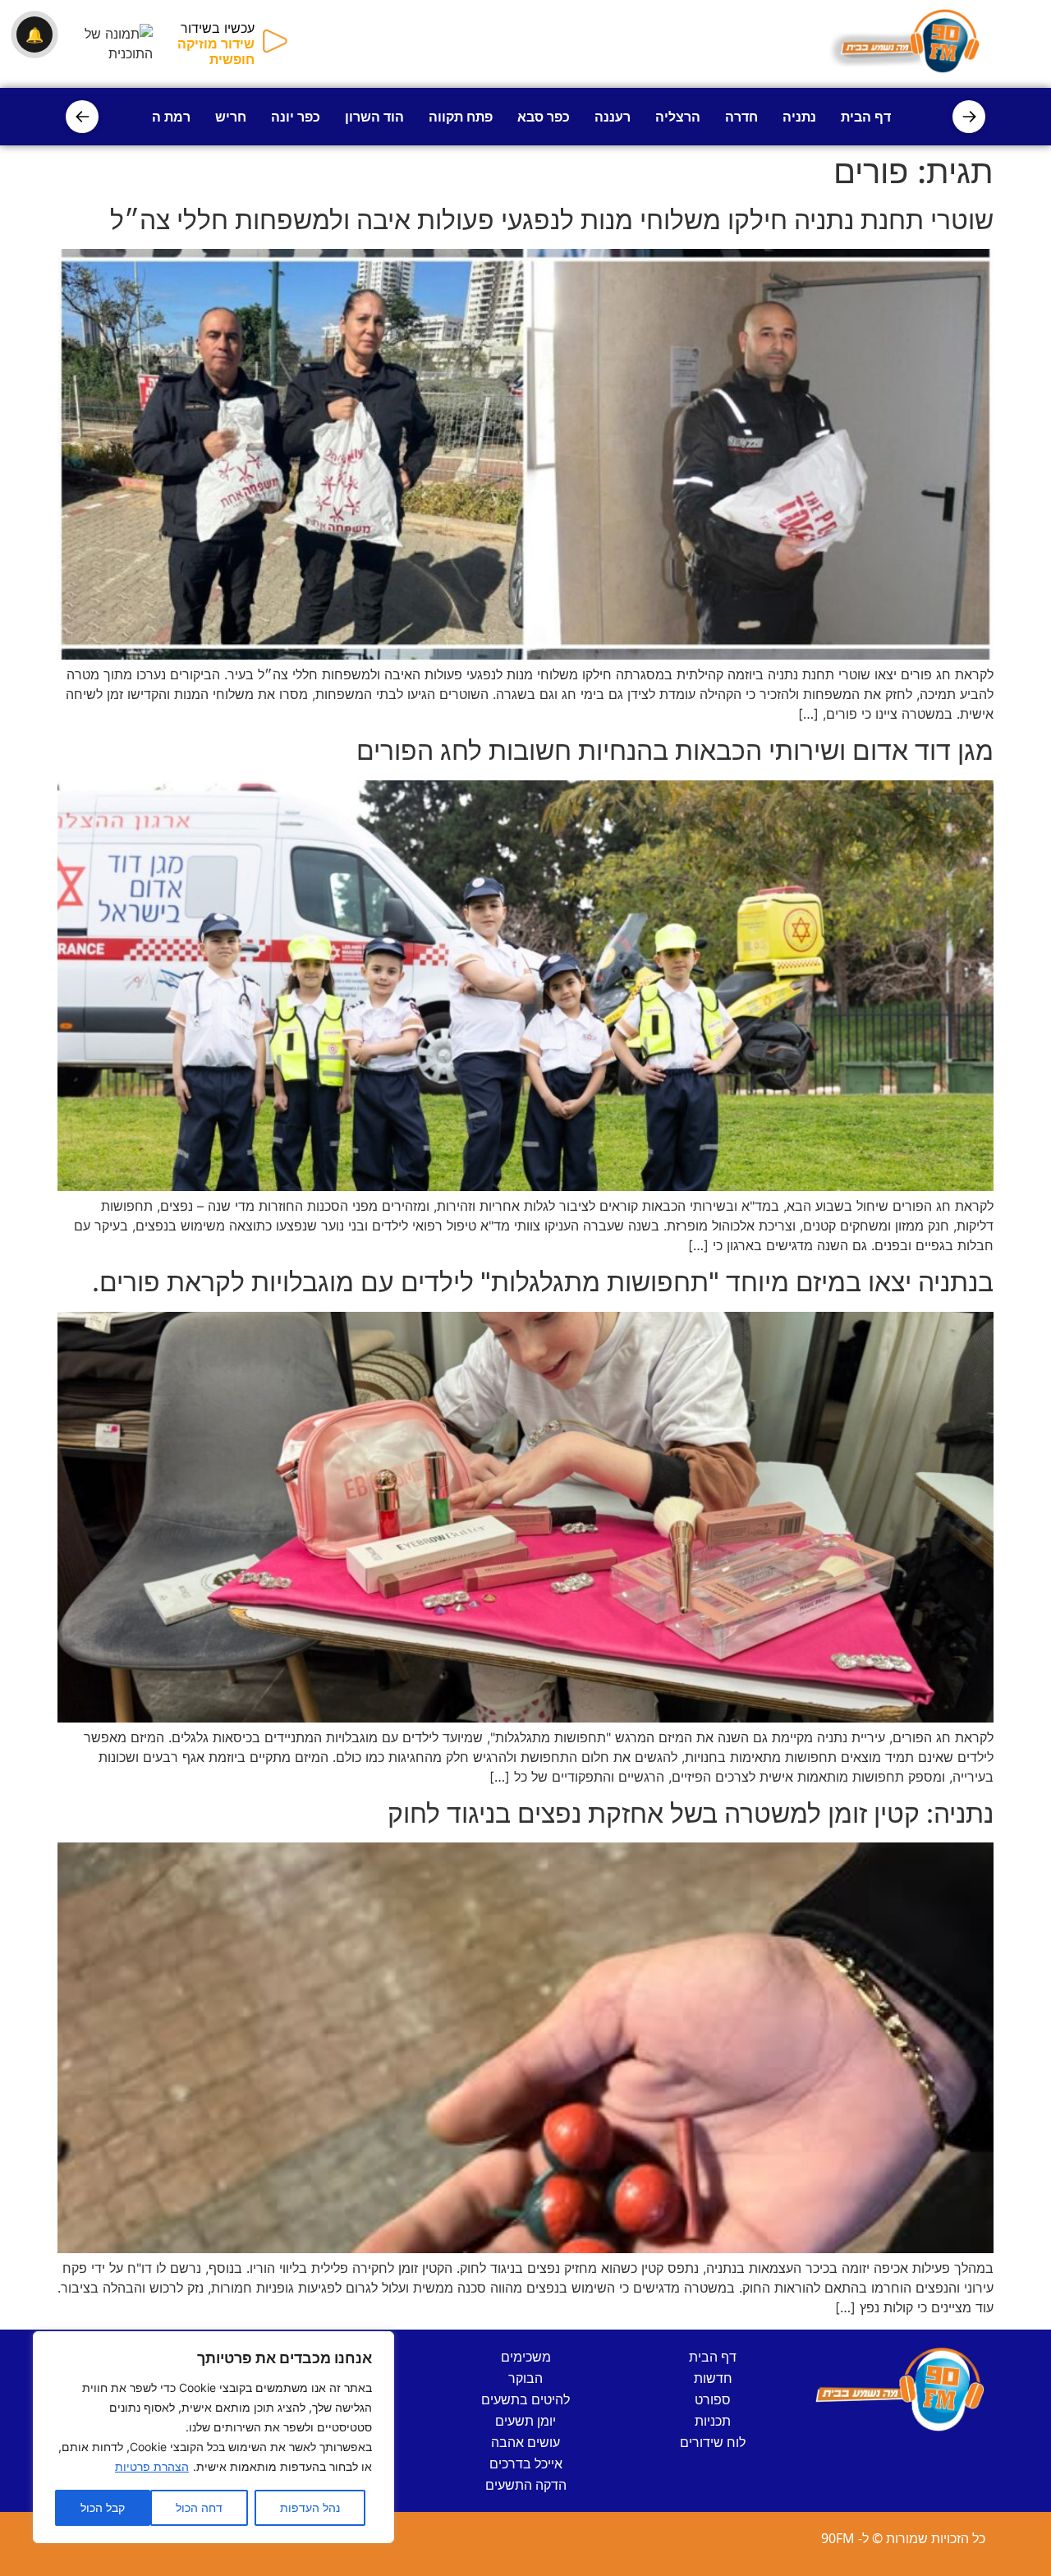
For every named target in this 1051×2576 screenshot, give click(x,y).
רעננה (613, 117)
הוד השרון (374, 117)
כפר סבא (544, 117)
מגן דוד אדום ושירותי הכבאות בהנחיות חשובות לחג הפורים (675, 750)
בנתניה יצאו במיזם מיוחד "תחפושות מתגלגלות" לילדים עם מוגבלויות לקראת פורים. (543, 1282)
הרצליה (678, 117)
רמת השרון (158, 117)
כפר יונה (296, 117)
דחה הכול (199, 2507)
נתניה (799, 117)
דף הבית (866, 117)
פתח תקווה (461, 117)
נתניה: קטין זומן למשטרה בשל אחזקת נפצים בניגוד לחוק (691, 1813)
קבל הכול (103, 2507)
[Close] (377, 2345)
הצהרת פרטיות (152, 2466)
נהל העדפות (310, 2507)
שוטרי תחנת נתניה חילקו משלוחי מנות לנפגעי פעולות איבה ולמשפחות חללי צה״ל (552, 220)
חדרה (741, 117)
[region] (213, 2437)
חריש (231, 117)
